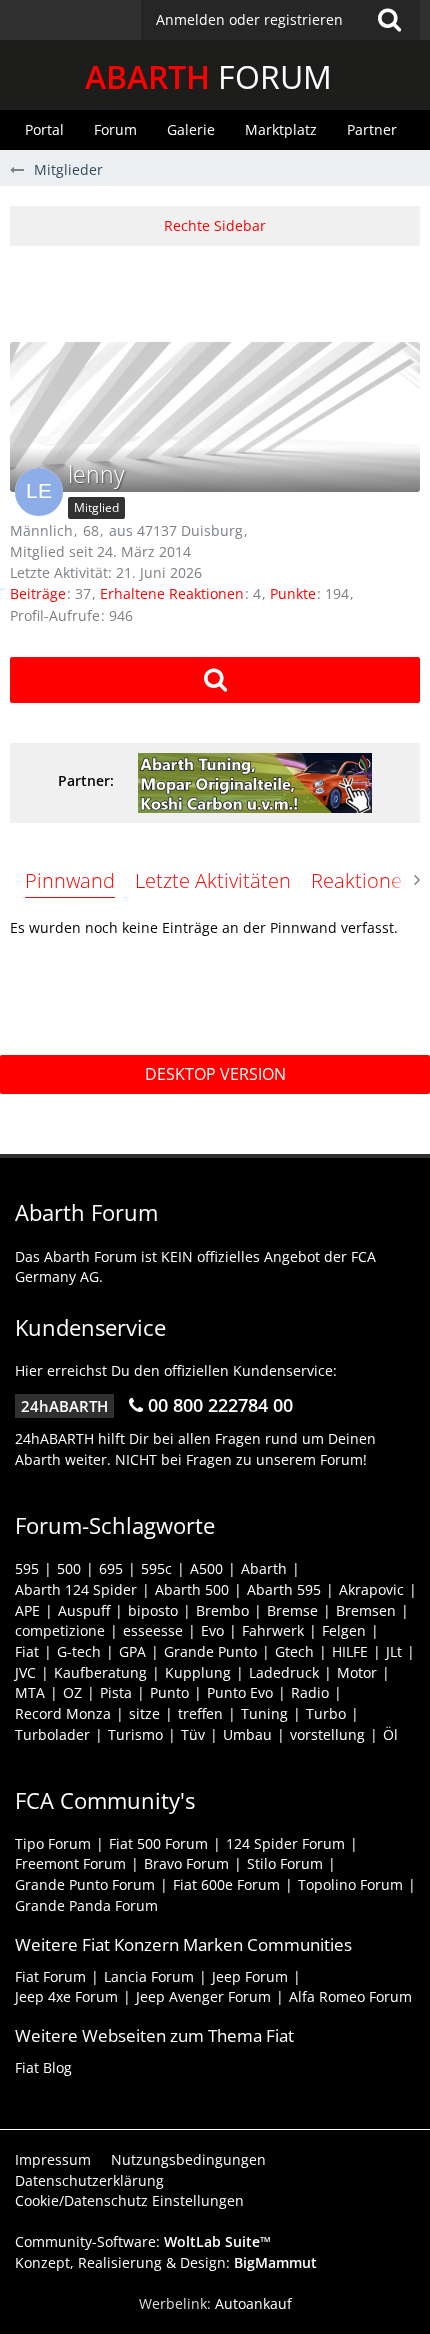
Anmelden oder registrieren (249, 19)
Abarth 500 (192, 1589)
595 (27, 1568)
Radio (310, 1692)
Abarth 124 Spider (76, 1589)
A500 (206, 1568)
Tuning (264, 1713)
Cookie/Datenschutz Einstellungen (129, 2200)
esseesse (153, 1630)
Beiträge (38, 593)
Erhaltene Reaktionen (172, 593)
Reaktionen (362, 880)
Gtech (294, 1651)
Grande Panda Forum (86, 1905)
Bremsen (366, 1610)
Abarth (264, 1568)
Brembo (222, 1610)
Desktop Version (215, 1074)
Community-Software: (143, 2241)
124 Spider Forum (285, 1843)
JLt (394, 1651)
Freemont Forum (70, 1863)
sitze (144, 1713)
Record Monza (63, 1713)
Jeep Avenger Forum (203, 1996)
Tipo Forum (53, 1843)
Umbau (247, 1734)
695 (111, 1568)
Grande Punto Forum (85, 1884)
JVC (25, 1672)
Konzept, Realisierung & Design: (166, 2262)
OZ (72, 1692)
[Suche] (389, 20)
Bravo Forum (186, 1863)
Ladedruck (284, 1672)
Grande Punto (210, 1651)
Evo (212, 1630)
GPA (132, 1651)
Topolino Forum (350, 1884)
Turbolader (52, 1734)
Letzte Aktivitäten (213, 880)
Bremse (292, 1610)
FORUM (208, 76)
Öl (390, 1734)
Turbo (326, 1713)
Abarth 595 (284, 1589)
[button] (280, 20)
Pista (116, 1692)
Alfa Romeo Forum (350, 1996)
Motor (357, 1672)
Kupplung (198, 1672)
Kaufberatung (100, 1672)
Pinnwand (70, 880)
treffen (200, 1713)
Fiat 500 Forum (158, 1843)
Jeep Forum (250, 1976)
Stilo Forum (285, 1863)
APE (27, 1610)
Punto (169, 1692)
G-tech (79, 1651)
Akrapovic (371, 1589)
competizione (60, 1630)
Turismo (135, 1734)
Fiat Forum (50, 1976)
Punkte (293, 593)
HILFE (350, 1651)
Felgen (344, 1630)
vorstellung (327, 1734)
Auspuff (84, 1610)
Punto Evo (240, 1692)
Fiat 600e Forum (226, 1884)
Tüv (193, 1734)
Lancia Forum (149, 1976)
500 (69, 1568)
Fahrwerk (273, 1630)
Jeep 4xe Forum (66, 1996)
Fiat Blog (43, 2067)
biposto (153, 1610)
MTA (30, 1692)
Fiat (27, 1651)
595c (156, 1568)
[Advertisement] (220, 291)
